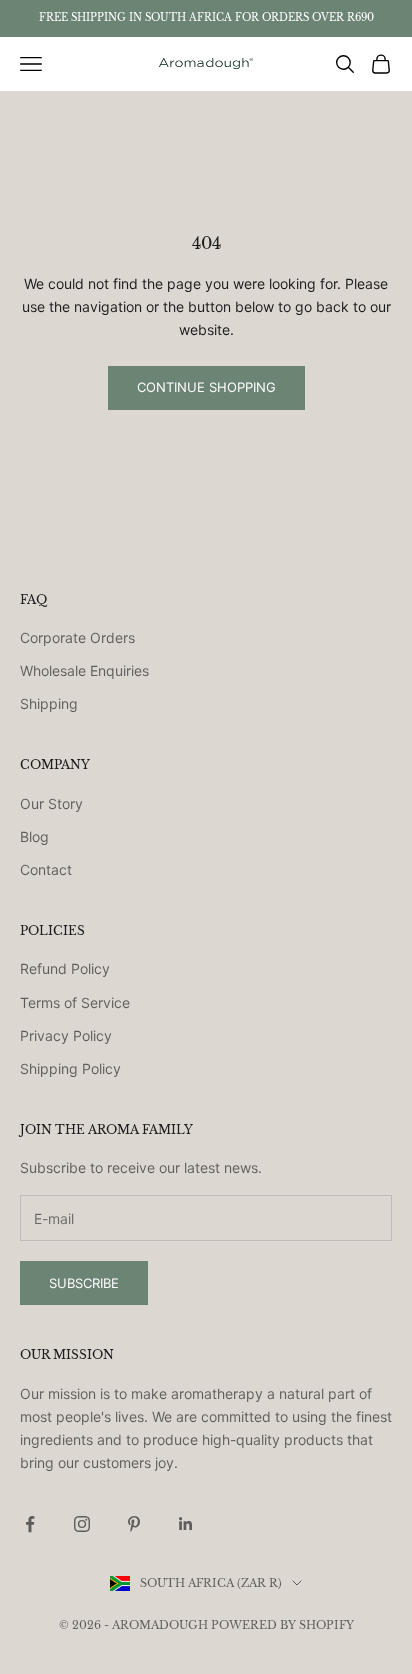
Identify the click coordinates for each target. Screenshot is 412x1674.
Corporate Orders (77, 637)
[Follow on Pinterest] (134, 1524)
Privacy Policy (66, 1035)
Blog (34, 836)
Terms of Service (75, 1002)
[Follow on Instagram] (82, 1524)
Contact (46, 869)
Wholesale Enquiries (84, 670)
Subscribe (84, 1283)
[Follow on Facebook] (30, 1524)
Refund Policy (65, 968)
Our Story (51, 803)
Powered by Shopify (282, 1625)
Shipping (49, 703)
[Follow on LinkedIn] (186, 1524)
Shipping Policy (70, 1068)
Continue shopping (206, 387)
